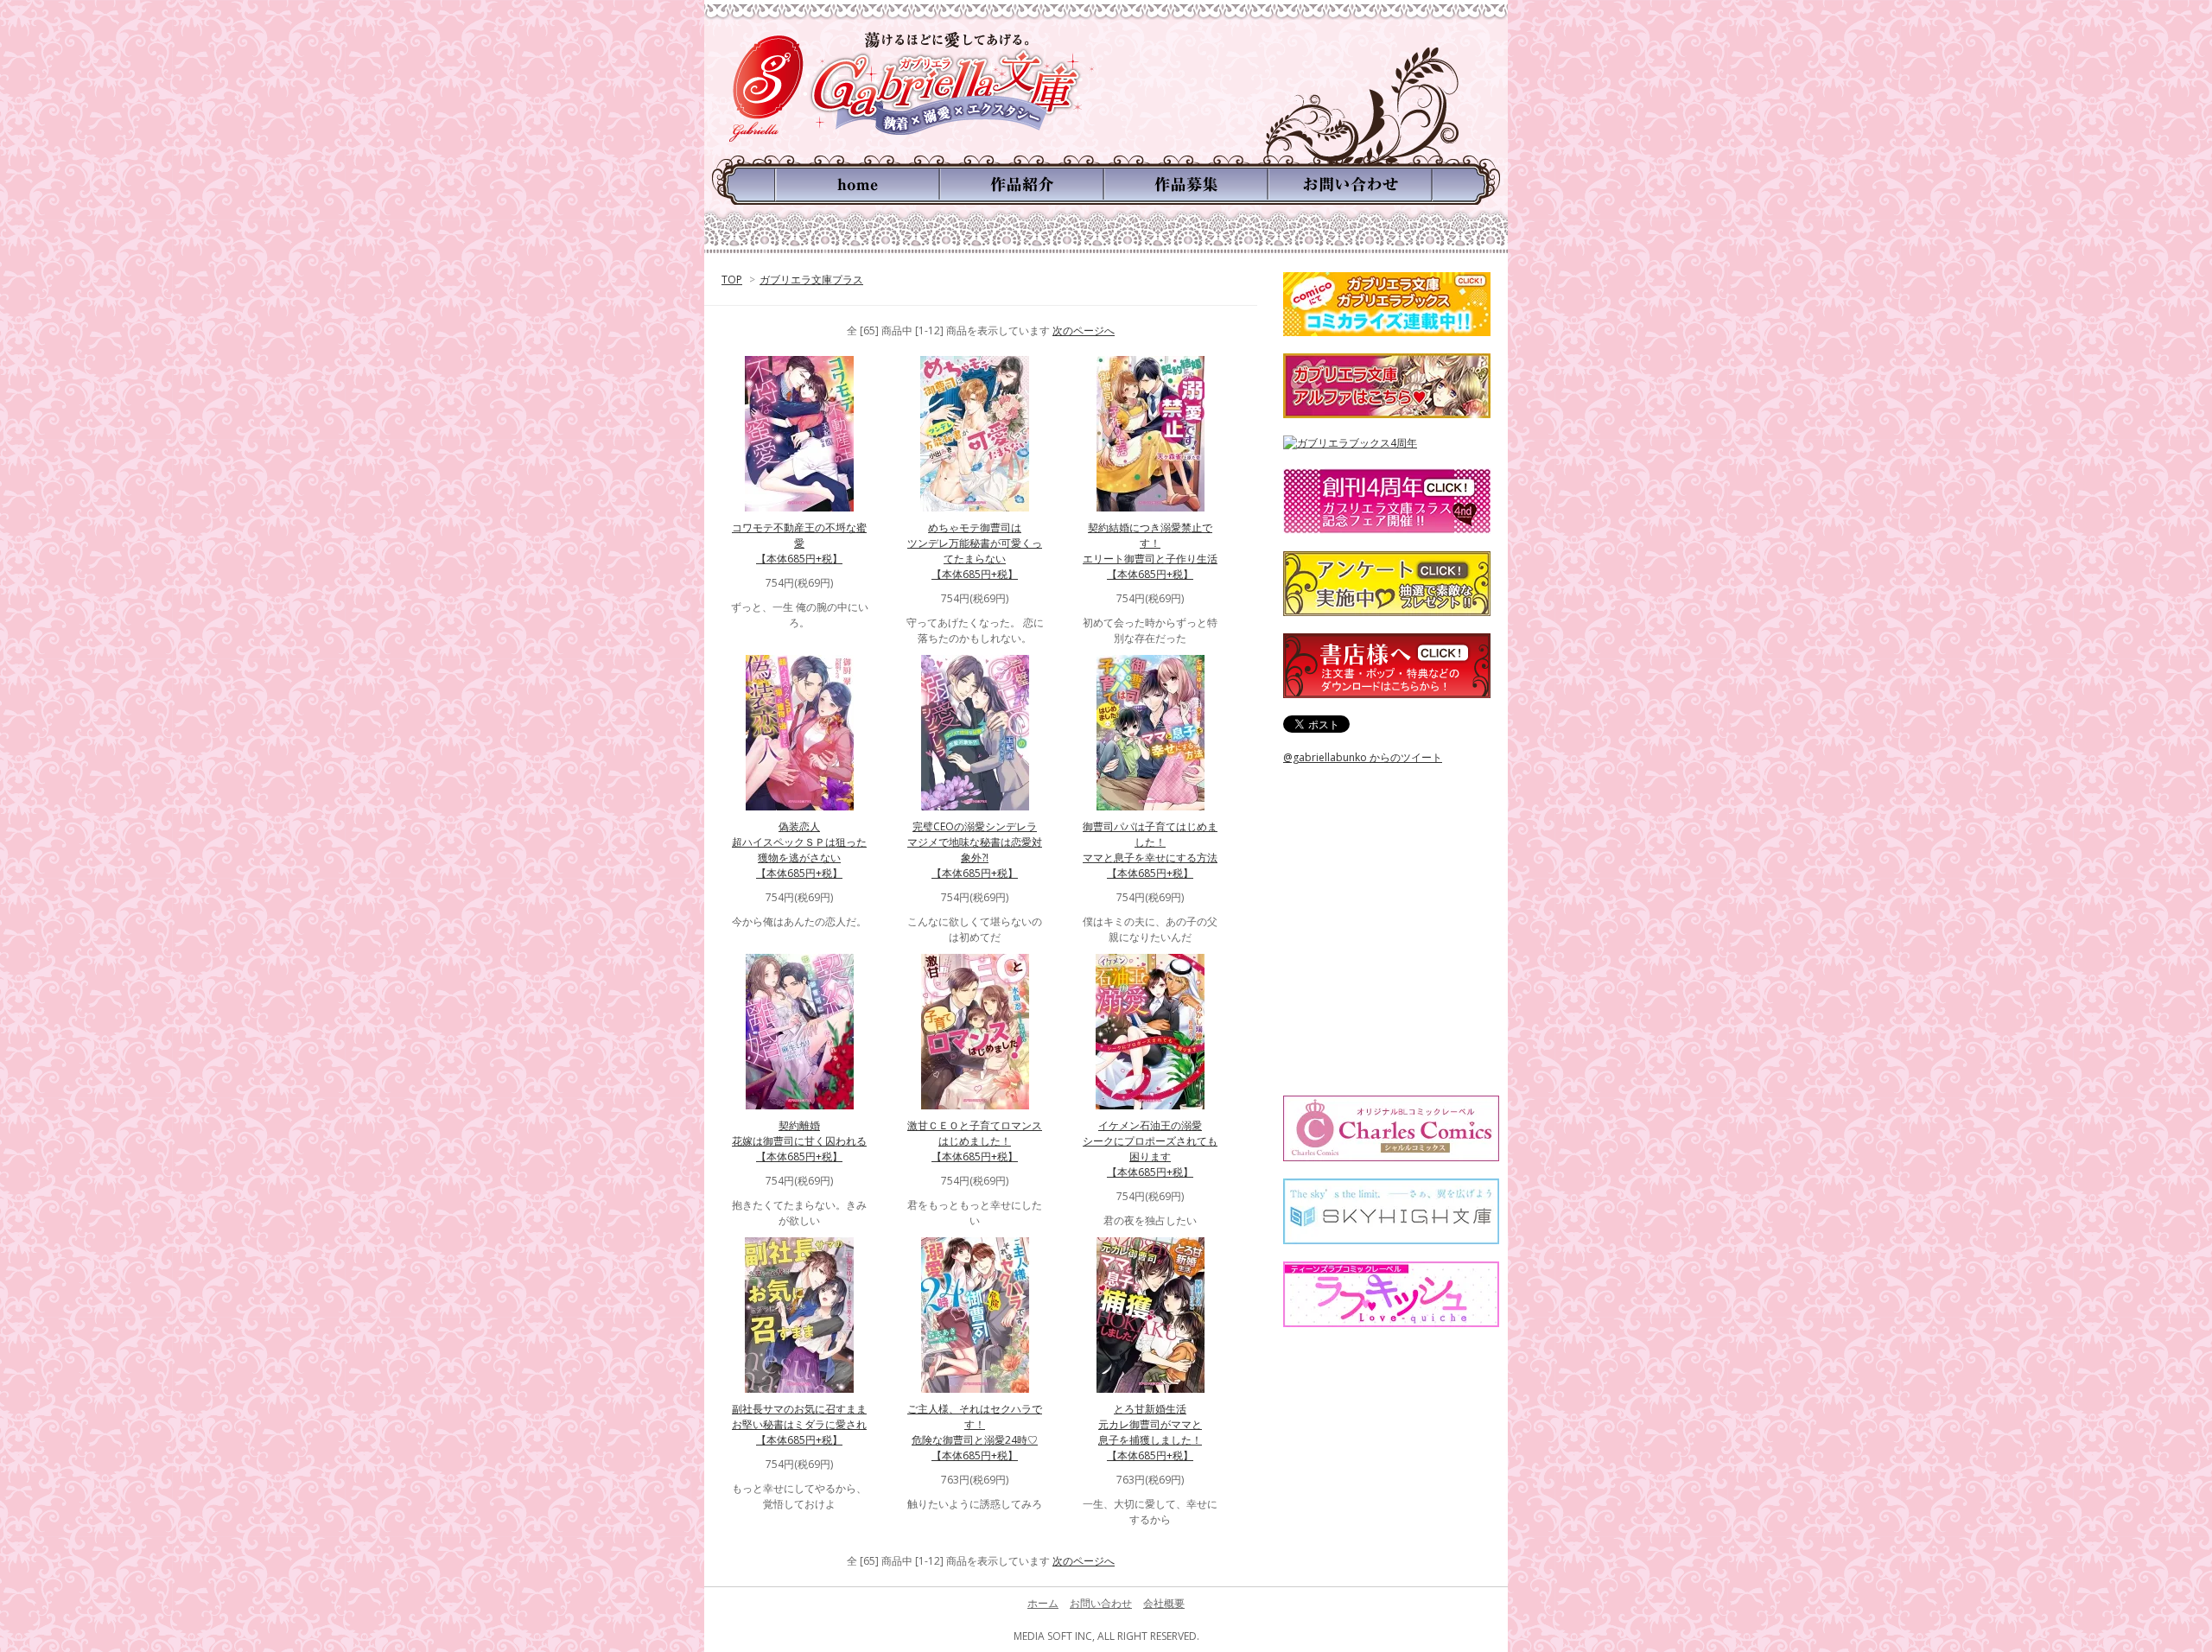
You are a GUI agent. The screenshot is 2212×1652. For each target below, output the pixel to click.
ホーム (1043, 1603)
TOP (732, 280)
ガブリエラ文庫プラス (811, 280)
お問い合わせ (1101, 1603)
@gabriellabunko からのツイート (1363, 757)
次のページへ (1084, 330)
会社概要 (1164, 1603)
